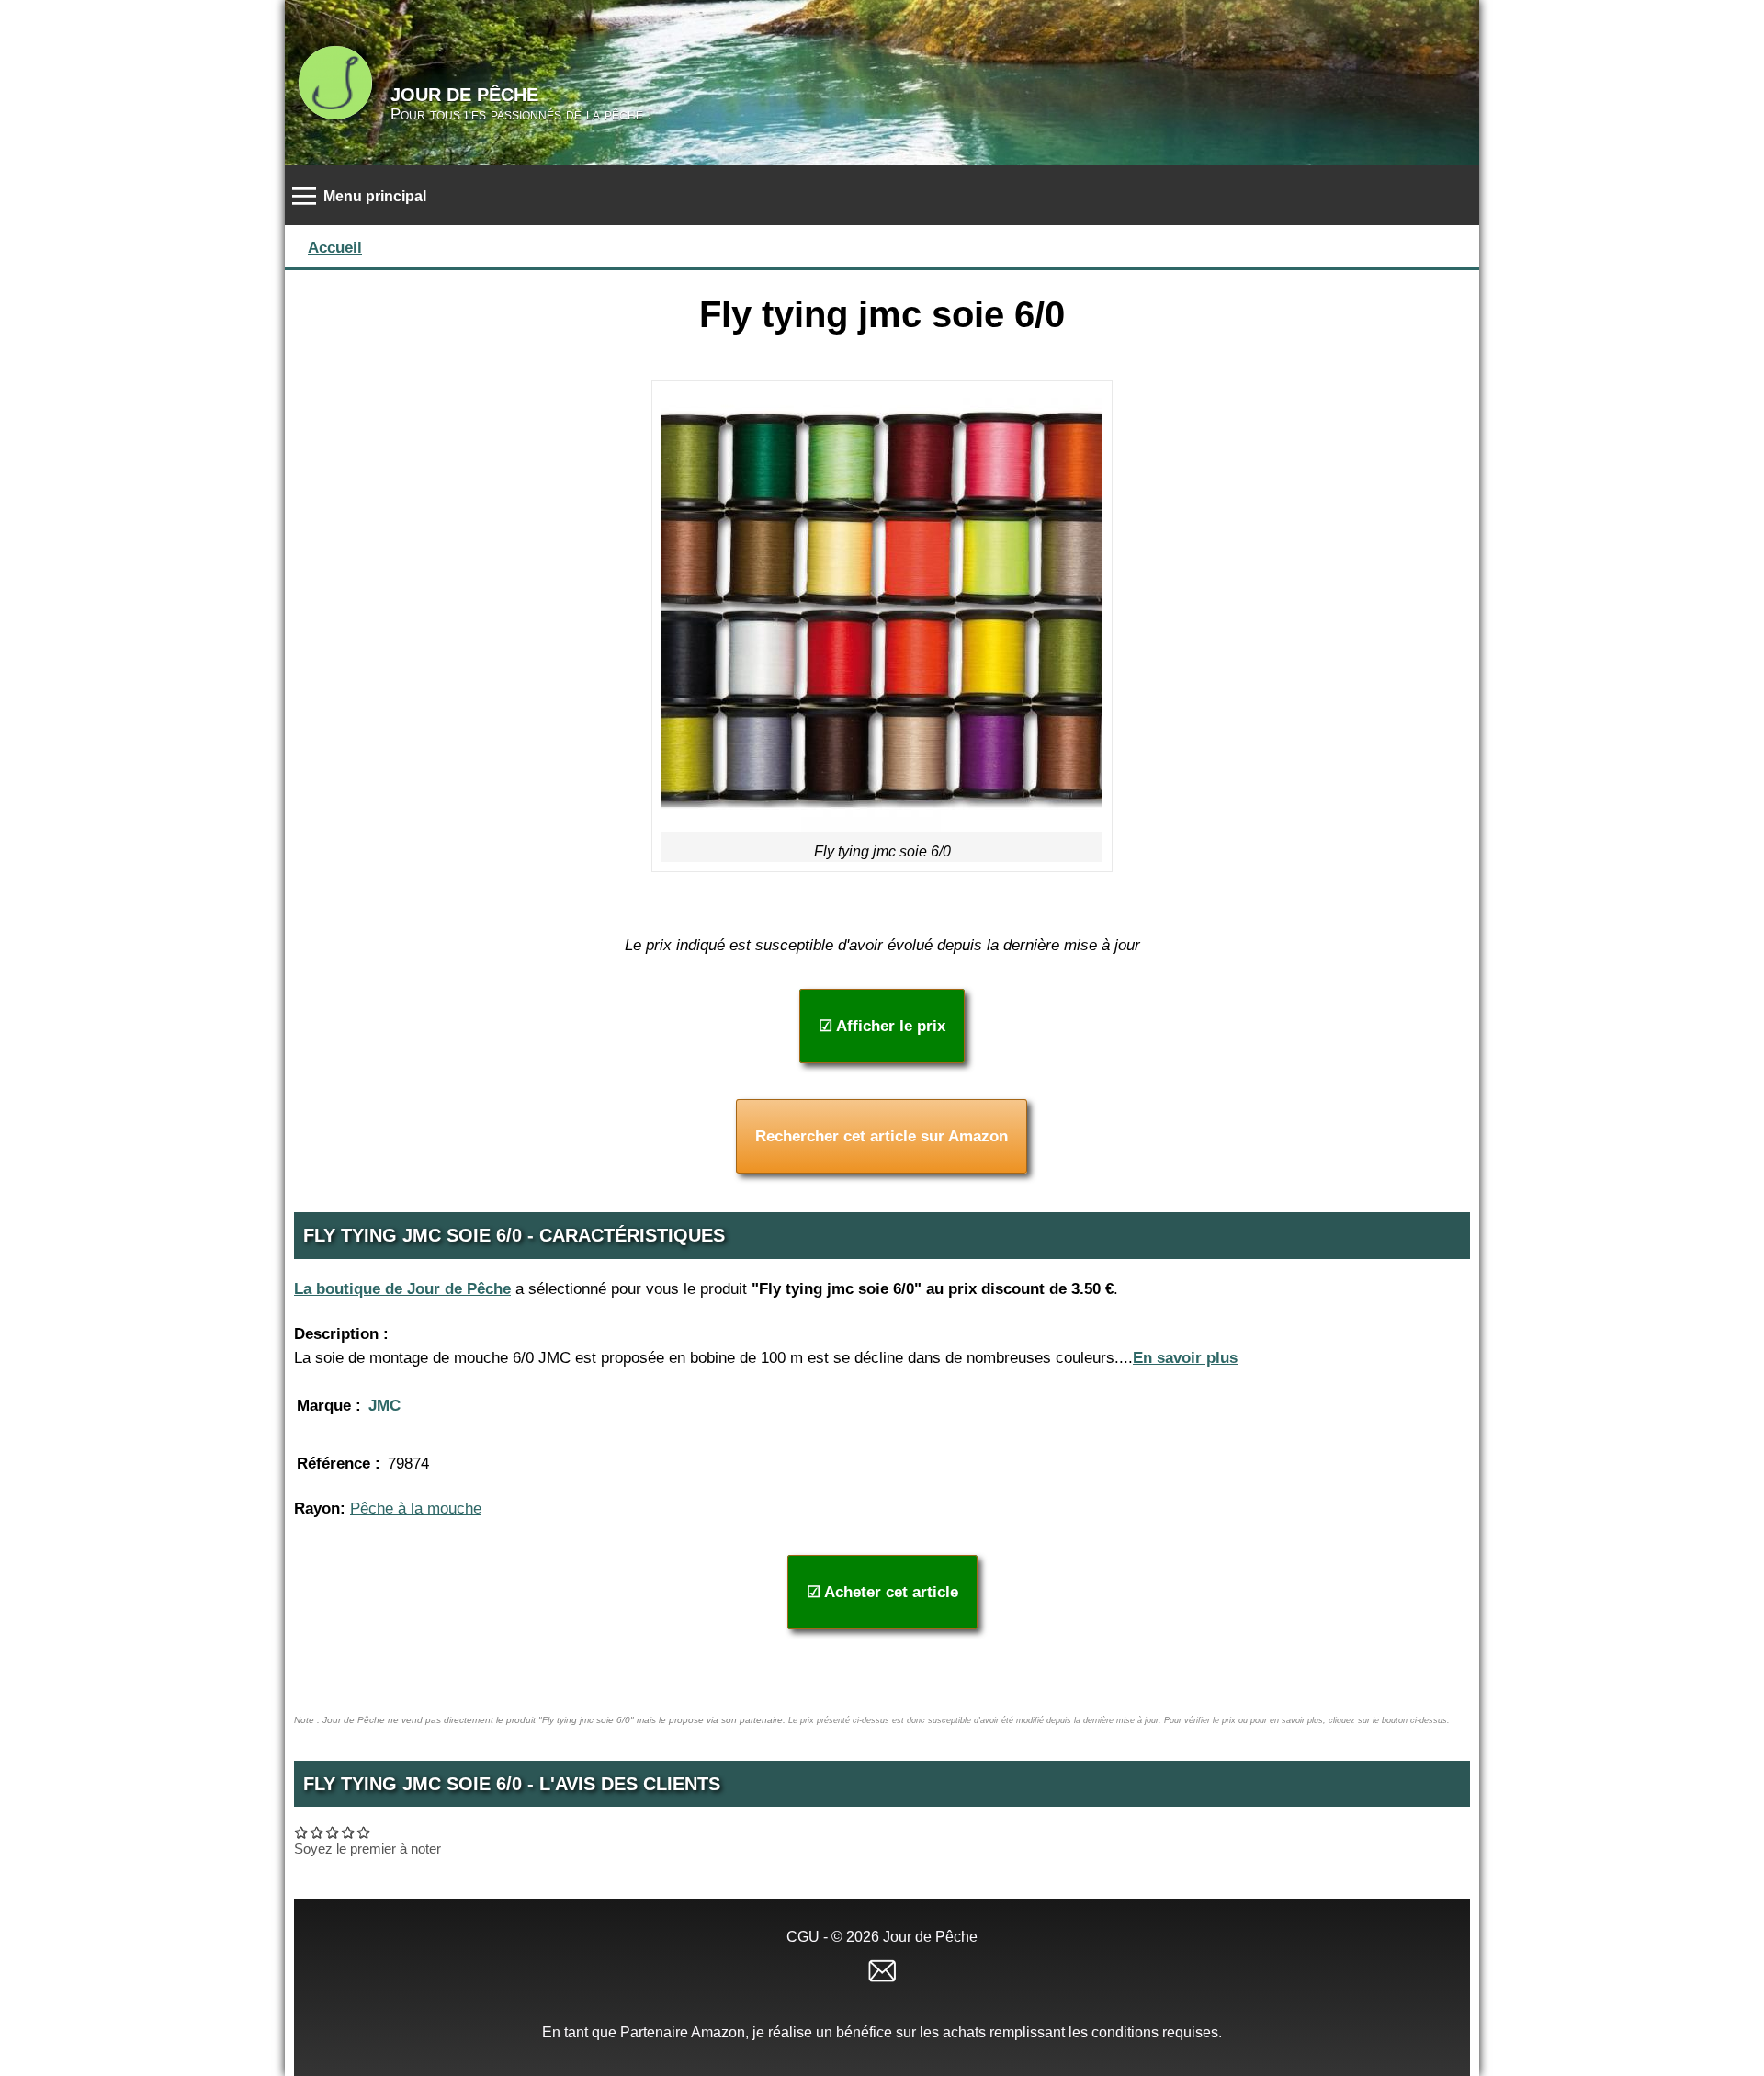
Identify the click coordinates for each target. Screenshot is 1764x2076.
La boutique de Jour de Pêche (402, 1289)
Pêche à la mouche (416, 1509)
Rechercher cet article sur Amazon (882, 1136)
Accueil (335, 248)
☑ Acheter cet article (882, 1592)
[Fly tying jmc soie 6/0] (882, 611)
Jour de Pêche (464, 95)
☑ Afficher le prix (882, 1026)
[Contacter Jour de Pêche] (882, 1970)
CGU (803, 1937)
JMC (384, 1406)
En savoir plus (1185, 1358)
